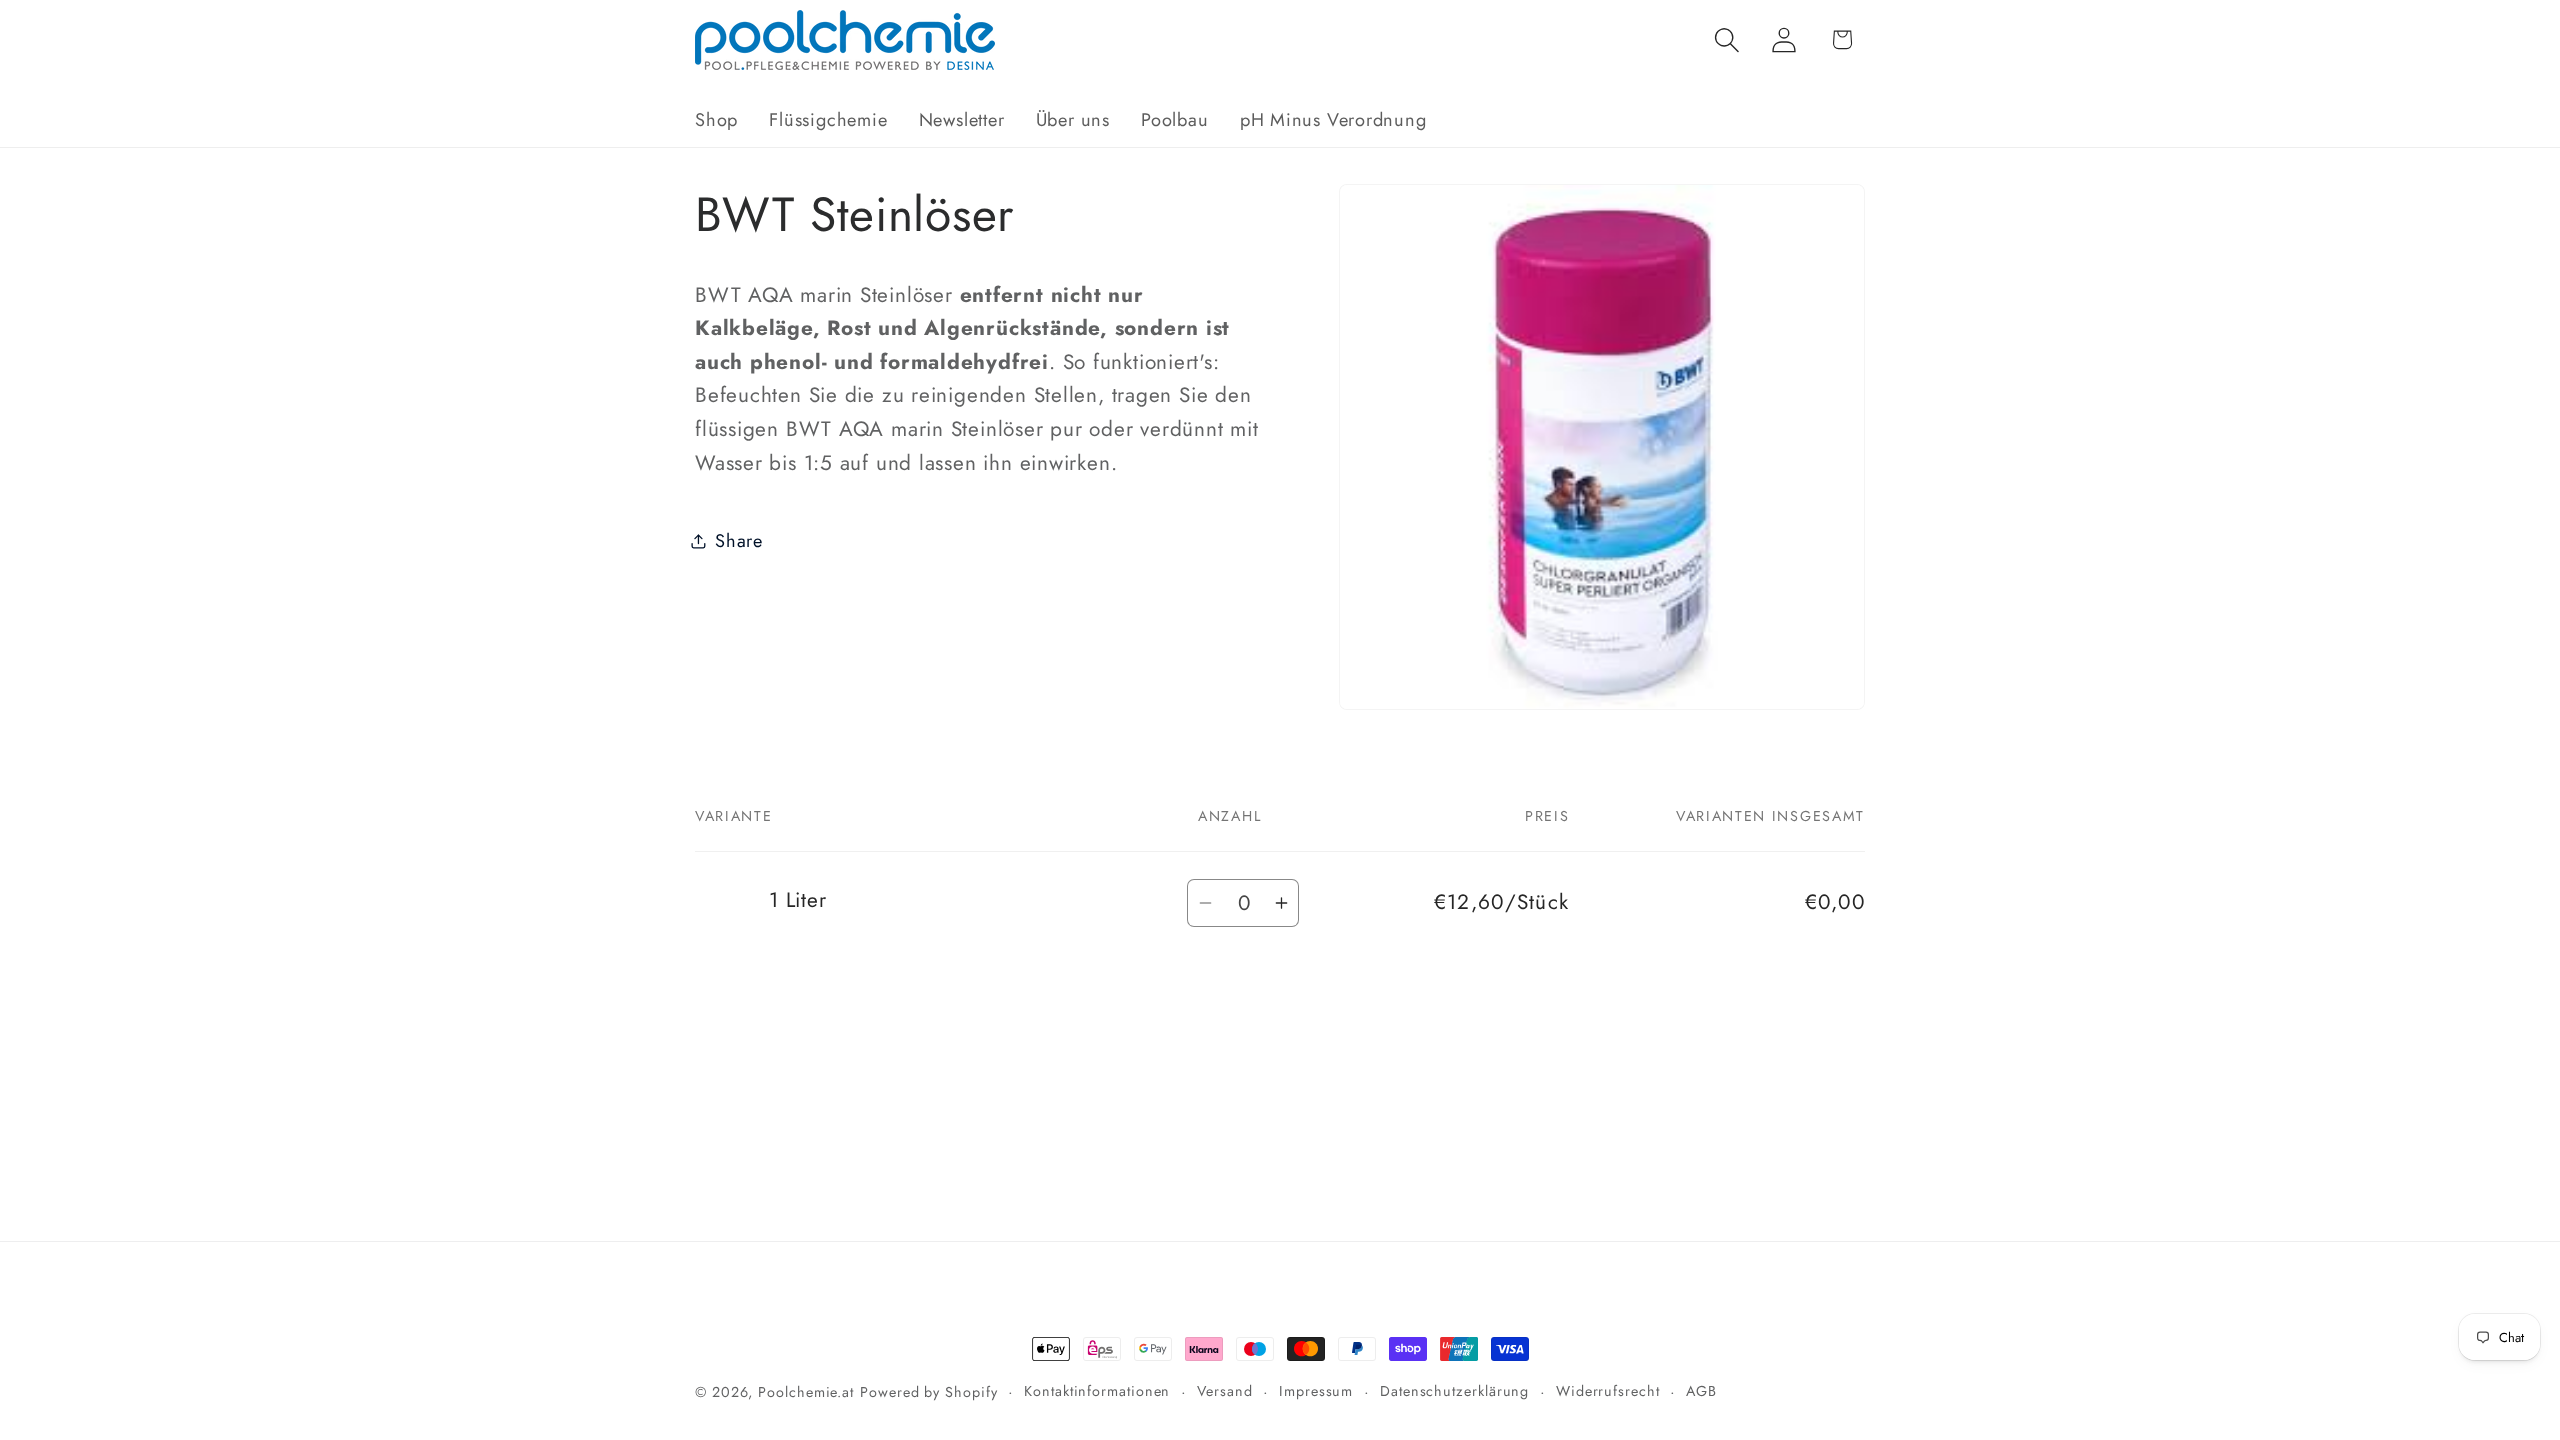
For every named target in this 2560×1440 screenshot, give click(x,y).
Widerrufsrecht (1608, 1391)
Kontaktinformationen (1097, 1391)
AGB (1701, 1391)
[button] (1727, 39)
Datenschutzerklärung (1454, 1391)
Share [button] (739, 541)
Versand (1224, 1391)
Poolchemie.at (806, 1392)
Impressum (1316, 1391)
